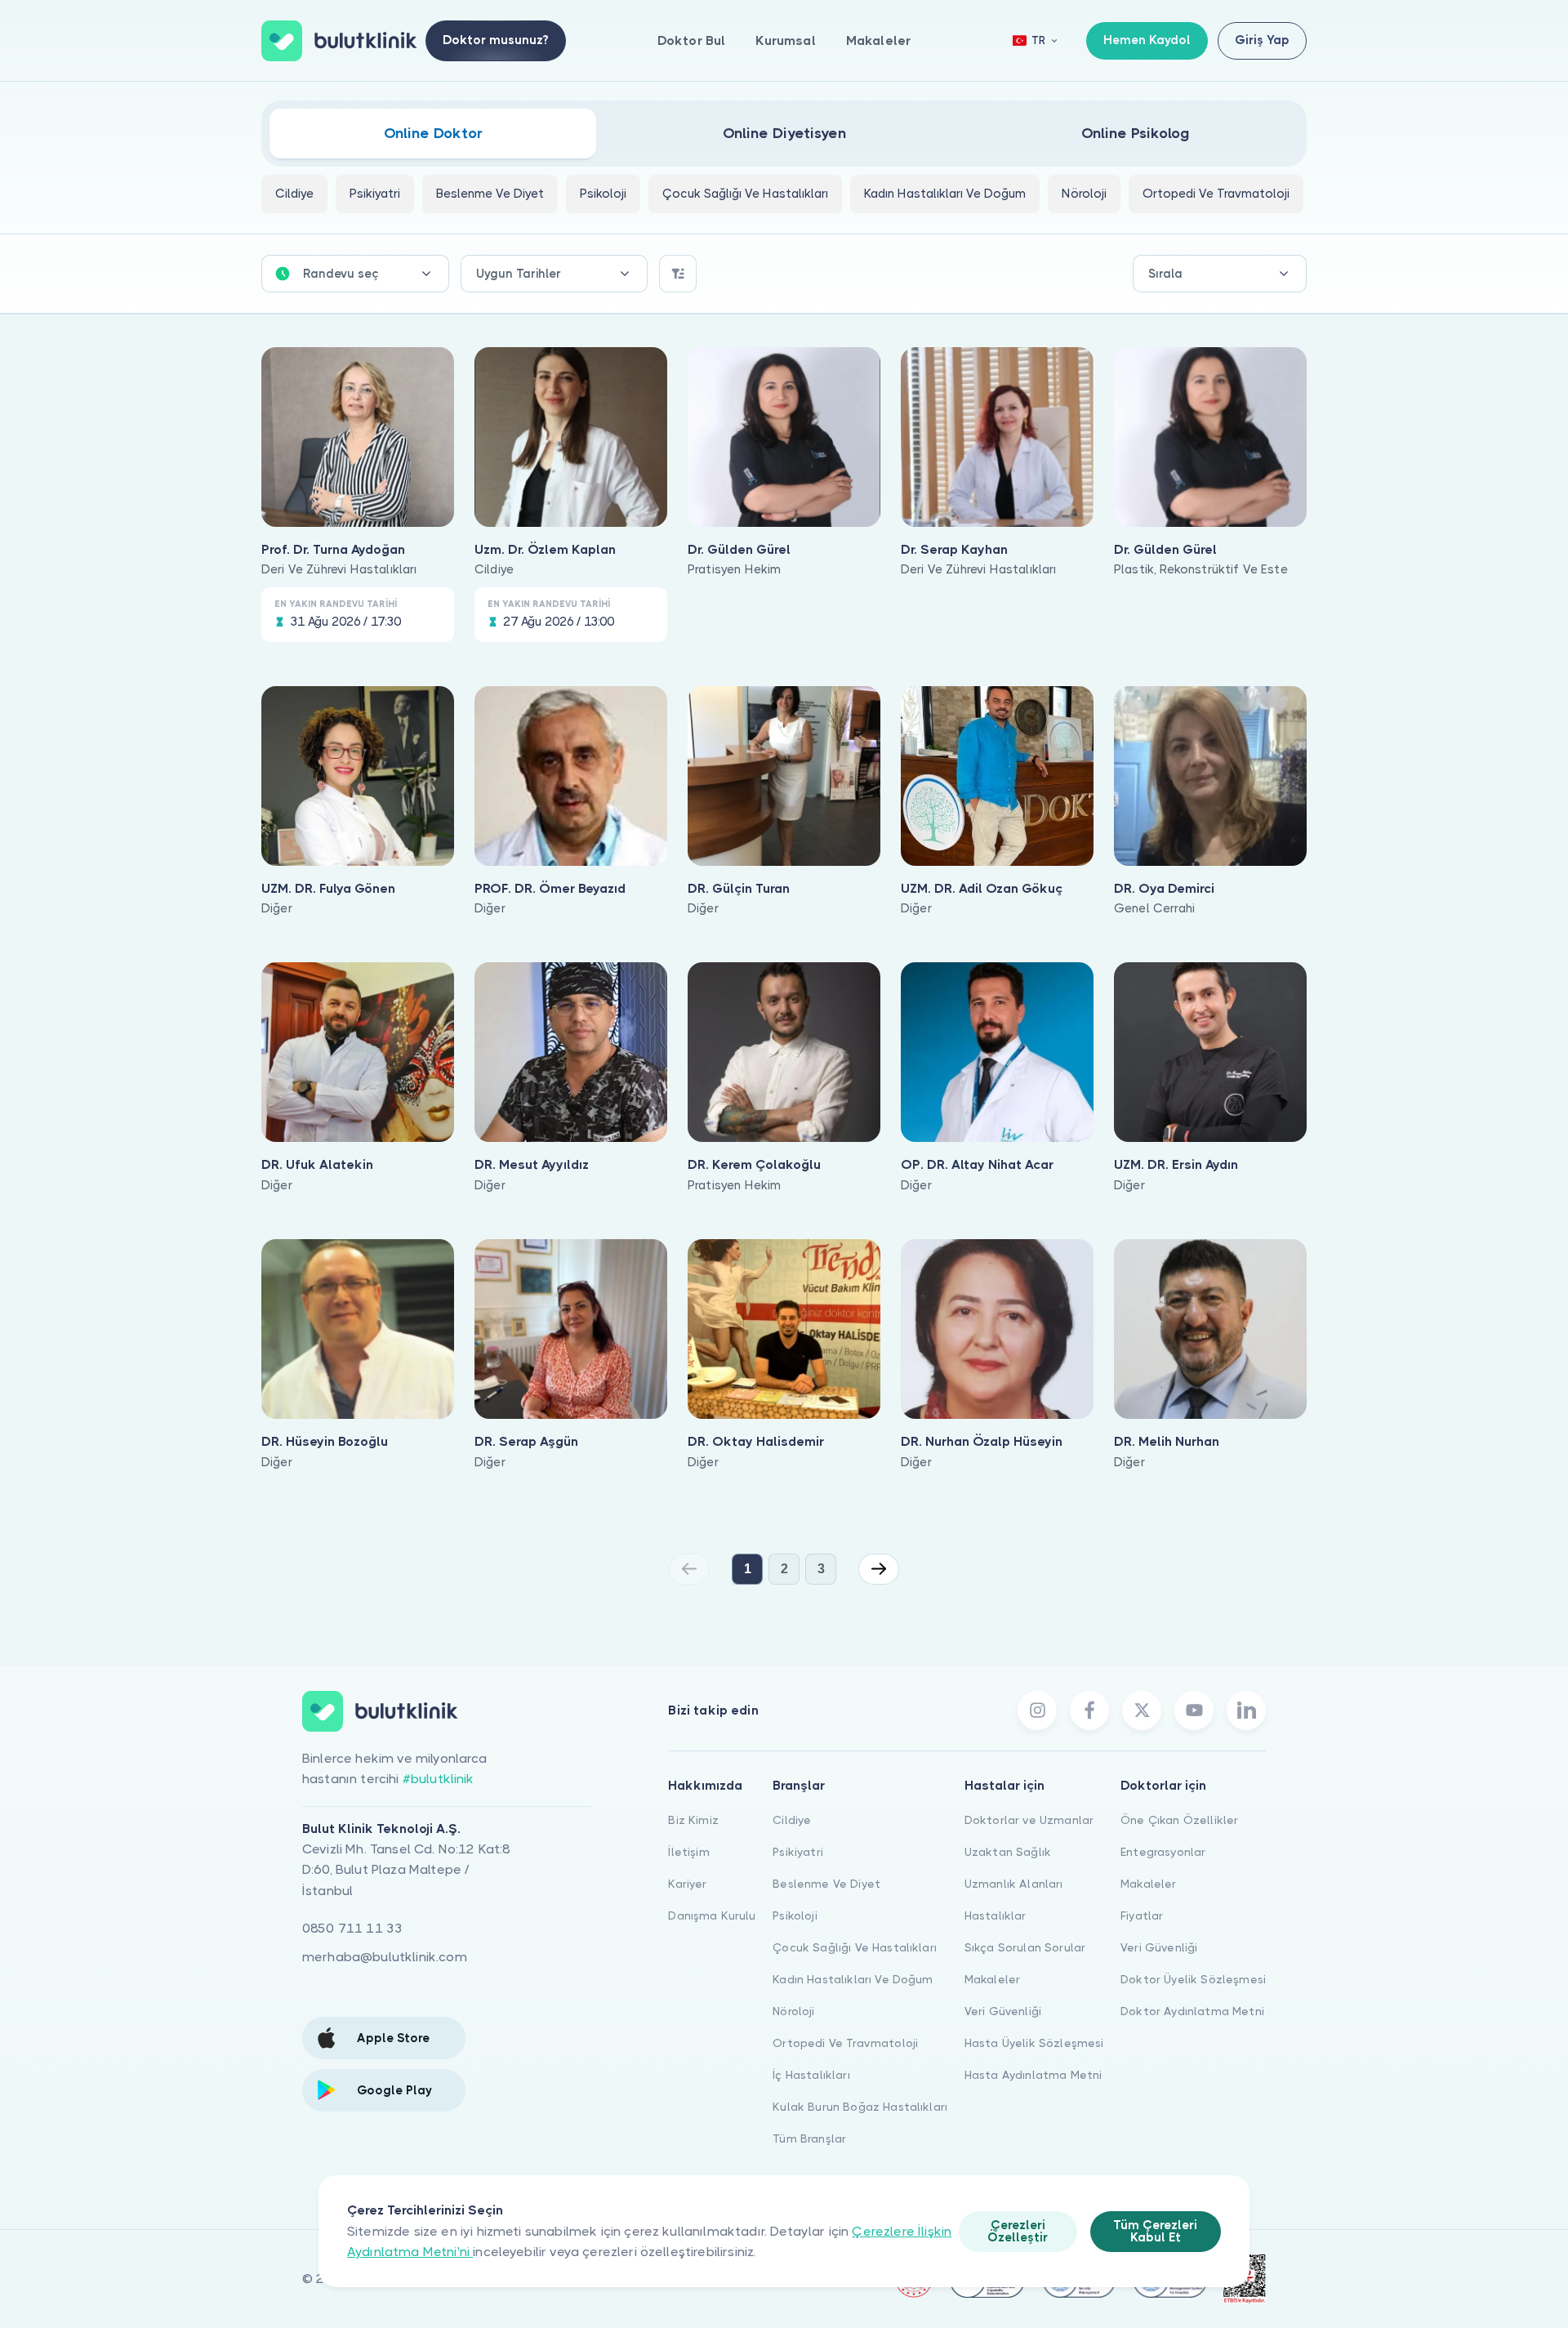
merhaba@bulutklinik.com (385, 1957)
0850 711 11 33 (352, 1928)
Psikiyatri (798, 1852)
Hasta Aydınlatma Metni (1033, 2075)
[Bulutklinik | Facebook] (1089, 1710)
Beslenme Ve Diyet (826, 1884)
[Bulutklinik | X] (1142, 1710)
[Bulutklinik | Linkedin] (1246, 1710)
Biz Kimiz (693, 1820)
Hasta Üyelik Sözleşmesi (1034, 2043)
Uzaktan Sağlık (1008, 1852)
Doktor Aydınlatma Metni (1192, 2011)
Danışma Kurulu (712, 1915)
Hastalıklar (996, 1915)
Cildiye (792, 1820)
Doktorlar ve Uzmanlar (1029, 1820)
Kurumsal (785, 40)
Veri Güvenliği (1003, 2011)
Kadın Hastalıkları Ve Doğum (853, 1979)
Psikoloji (795, 1915)
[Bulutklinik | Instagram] (1037, 1710)
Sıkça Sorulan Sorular (1025, 1947)
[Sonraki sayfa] (879, 1569)
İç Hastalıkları (811, 2075)
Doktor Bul (692, 40)
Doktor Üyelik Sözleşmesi (1193, 1979)
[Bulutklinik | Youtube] (1194, 1710)
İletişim (688, 1852)
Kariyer (687, 1884)
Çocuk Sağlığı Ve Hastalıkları (855, 1947)
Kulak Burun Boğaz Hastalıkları (860, 2107)
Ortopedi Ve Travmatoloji (845, 2043)
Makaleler (878, 40)
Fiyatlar (1142, 1915)
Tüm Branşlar (809, 2138)
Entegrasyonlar (1163, 1852)
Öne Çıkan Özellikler (1179, 1820)
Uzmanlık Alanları (1014, 1884)
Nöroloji (793, 2011)
